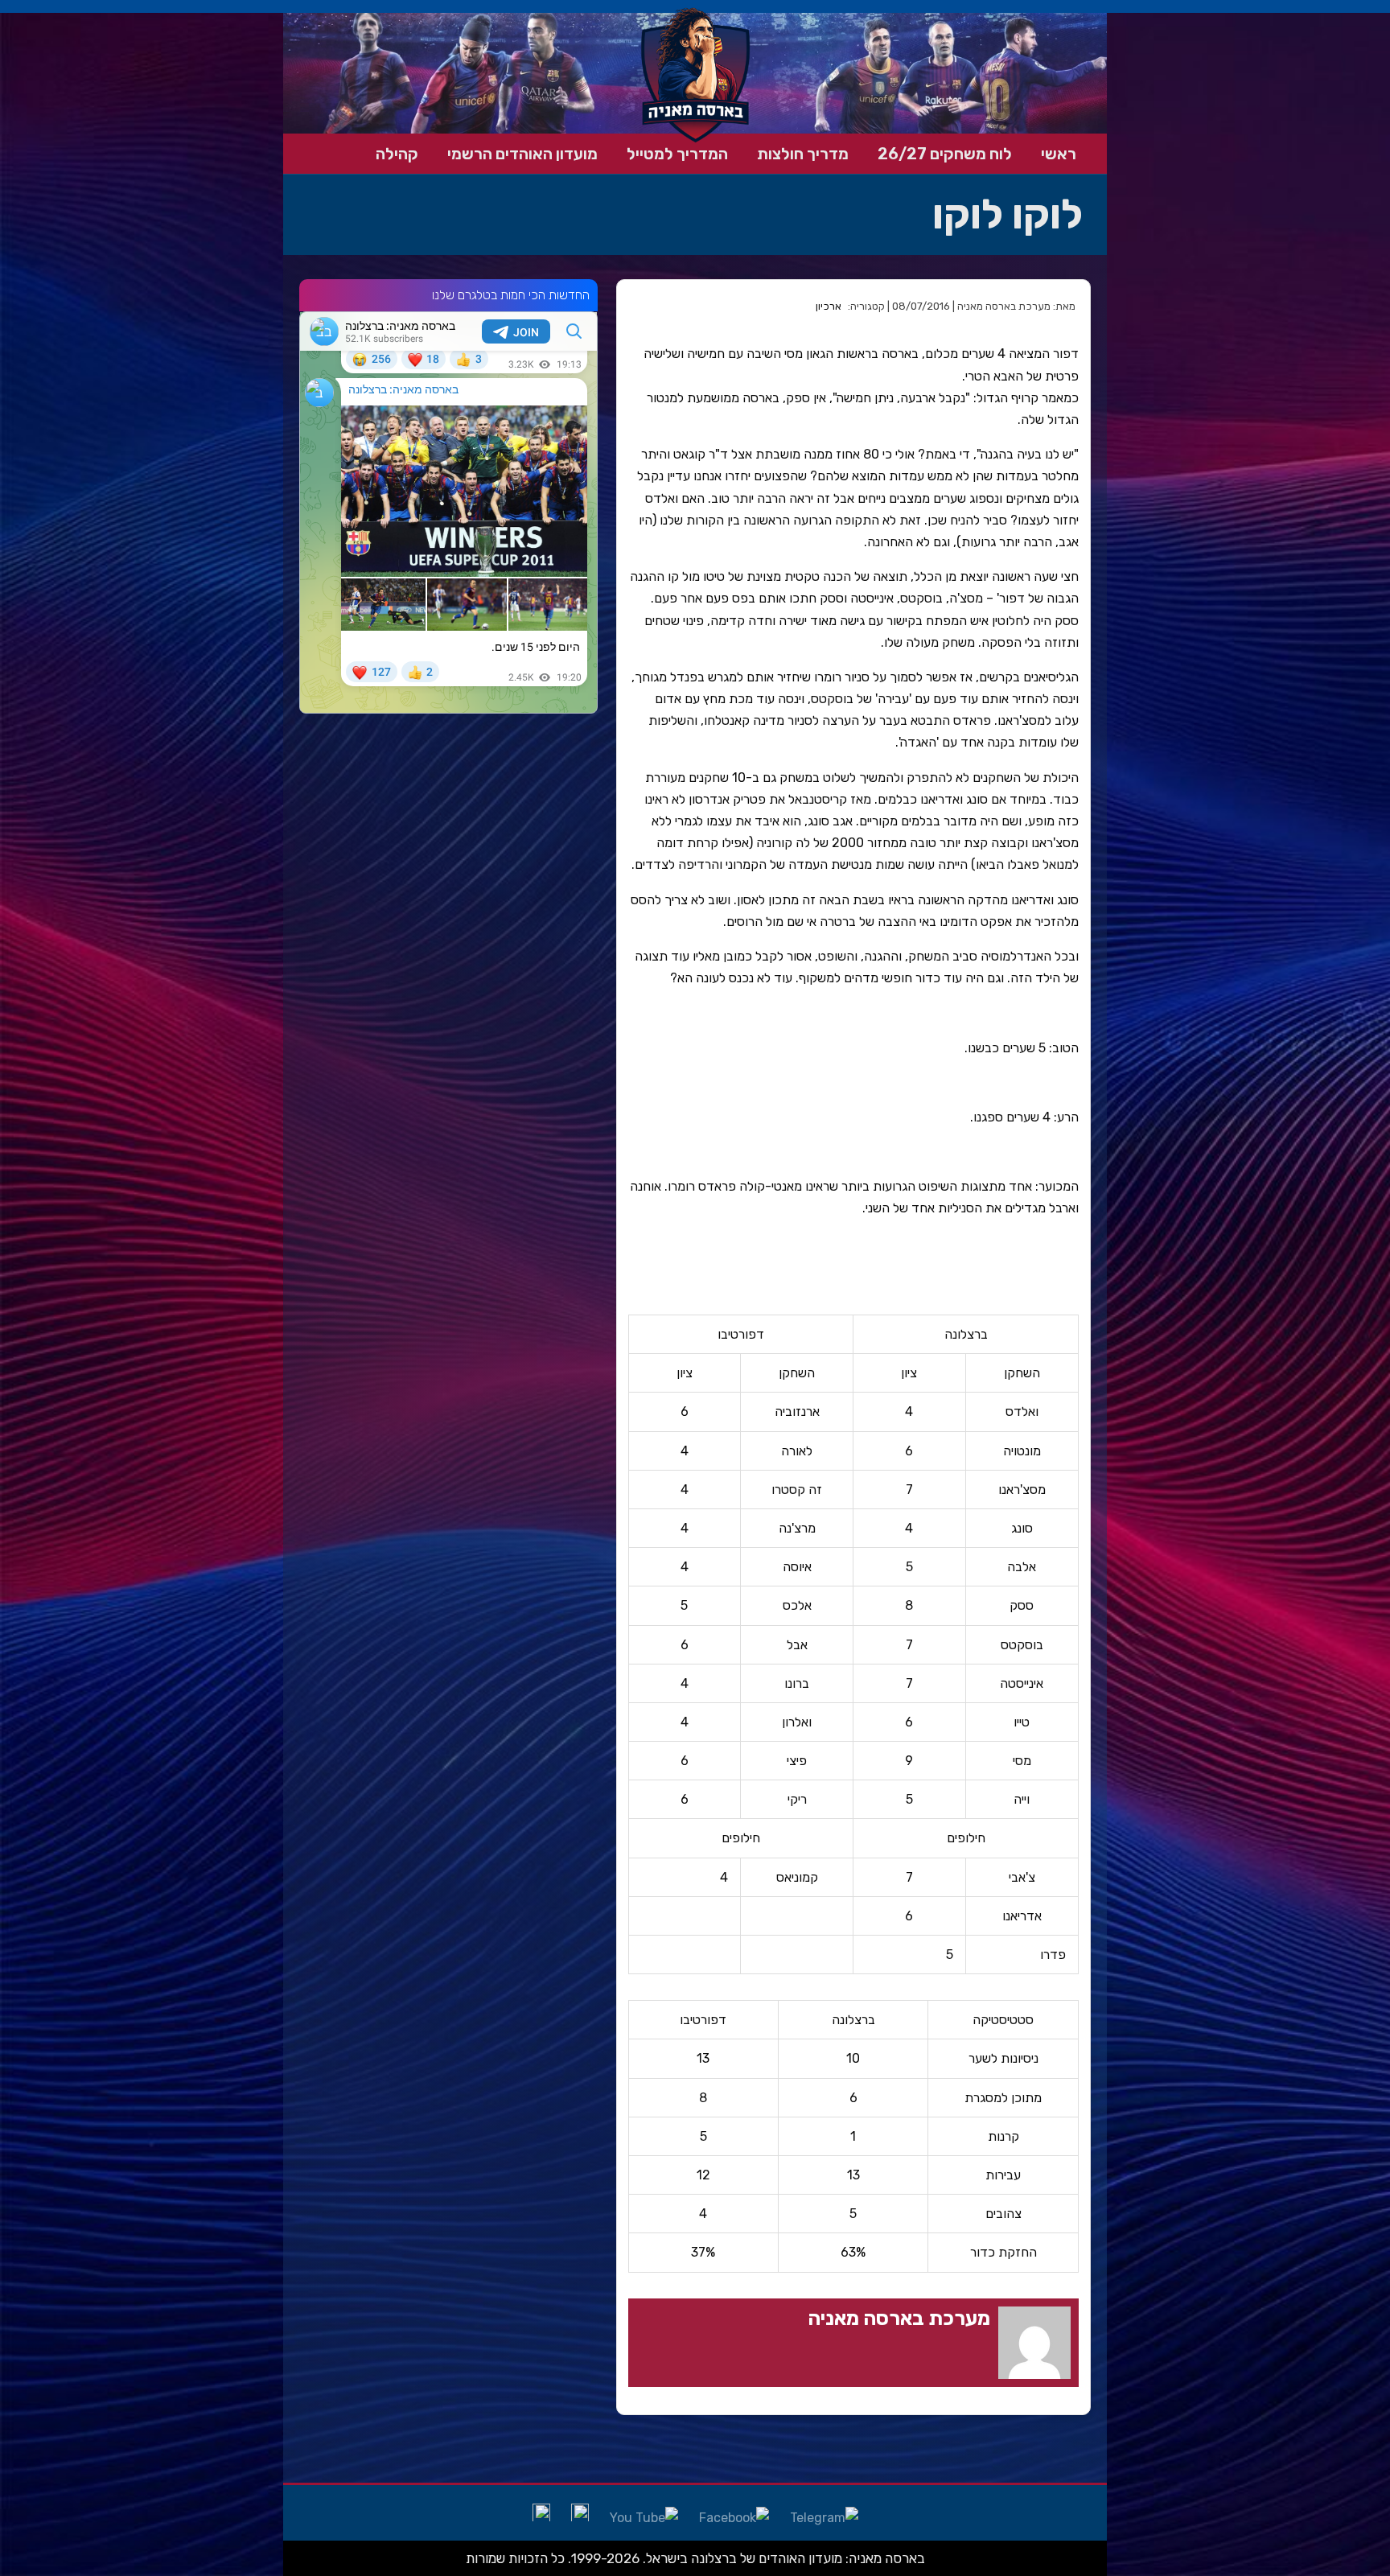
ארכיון (829, 306)
